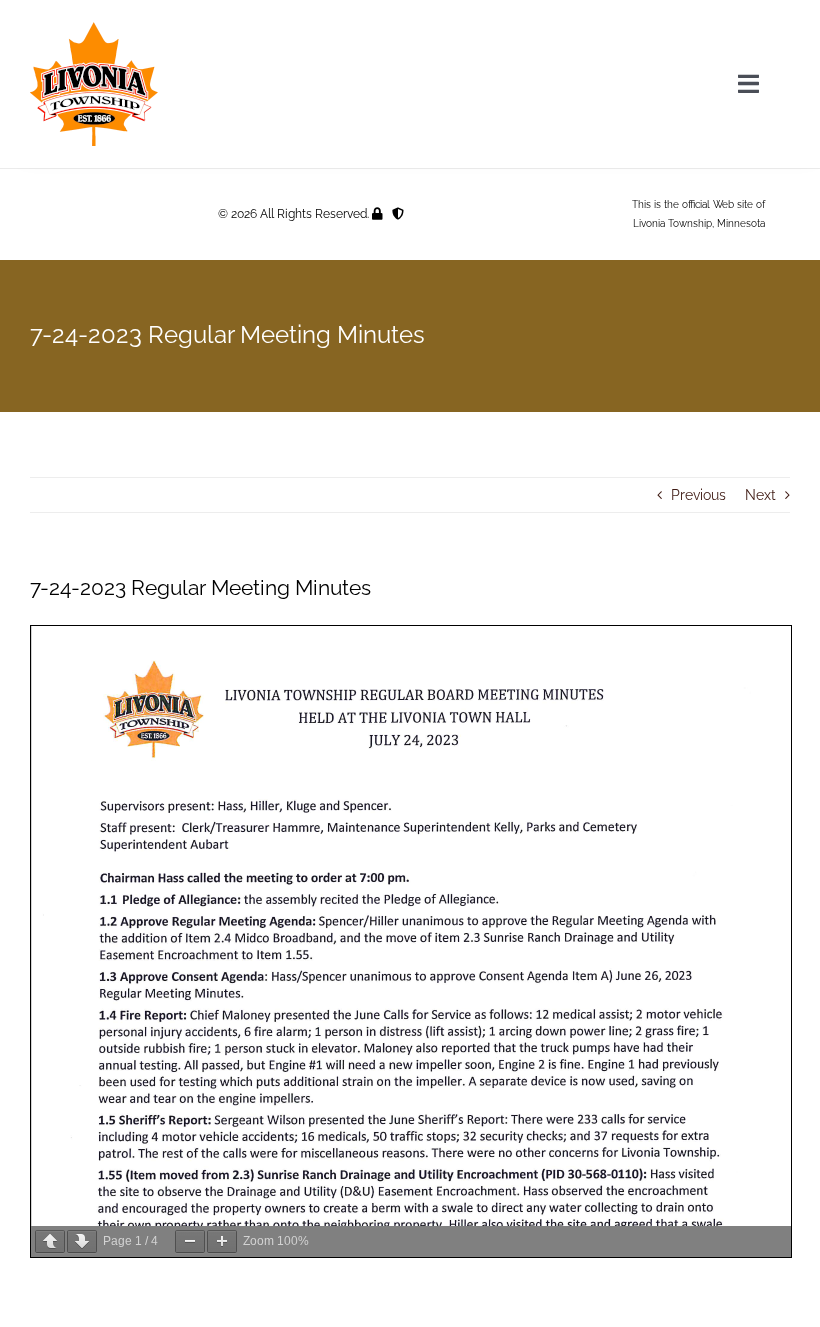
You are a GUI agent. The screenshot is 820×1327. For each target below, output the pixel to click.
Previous (698, 495)
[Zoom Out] (190, 1241)
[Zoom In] (222, 1241)
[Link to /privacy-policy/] (398, 214)
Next (760, 495)
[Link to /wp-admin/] (377, 214)
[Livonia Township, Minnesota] (94, 27)
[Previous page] (50, 1241)
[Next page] (82, 1241)
